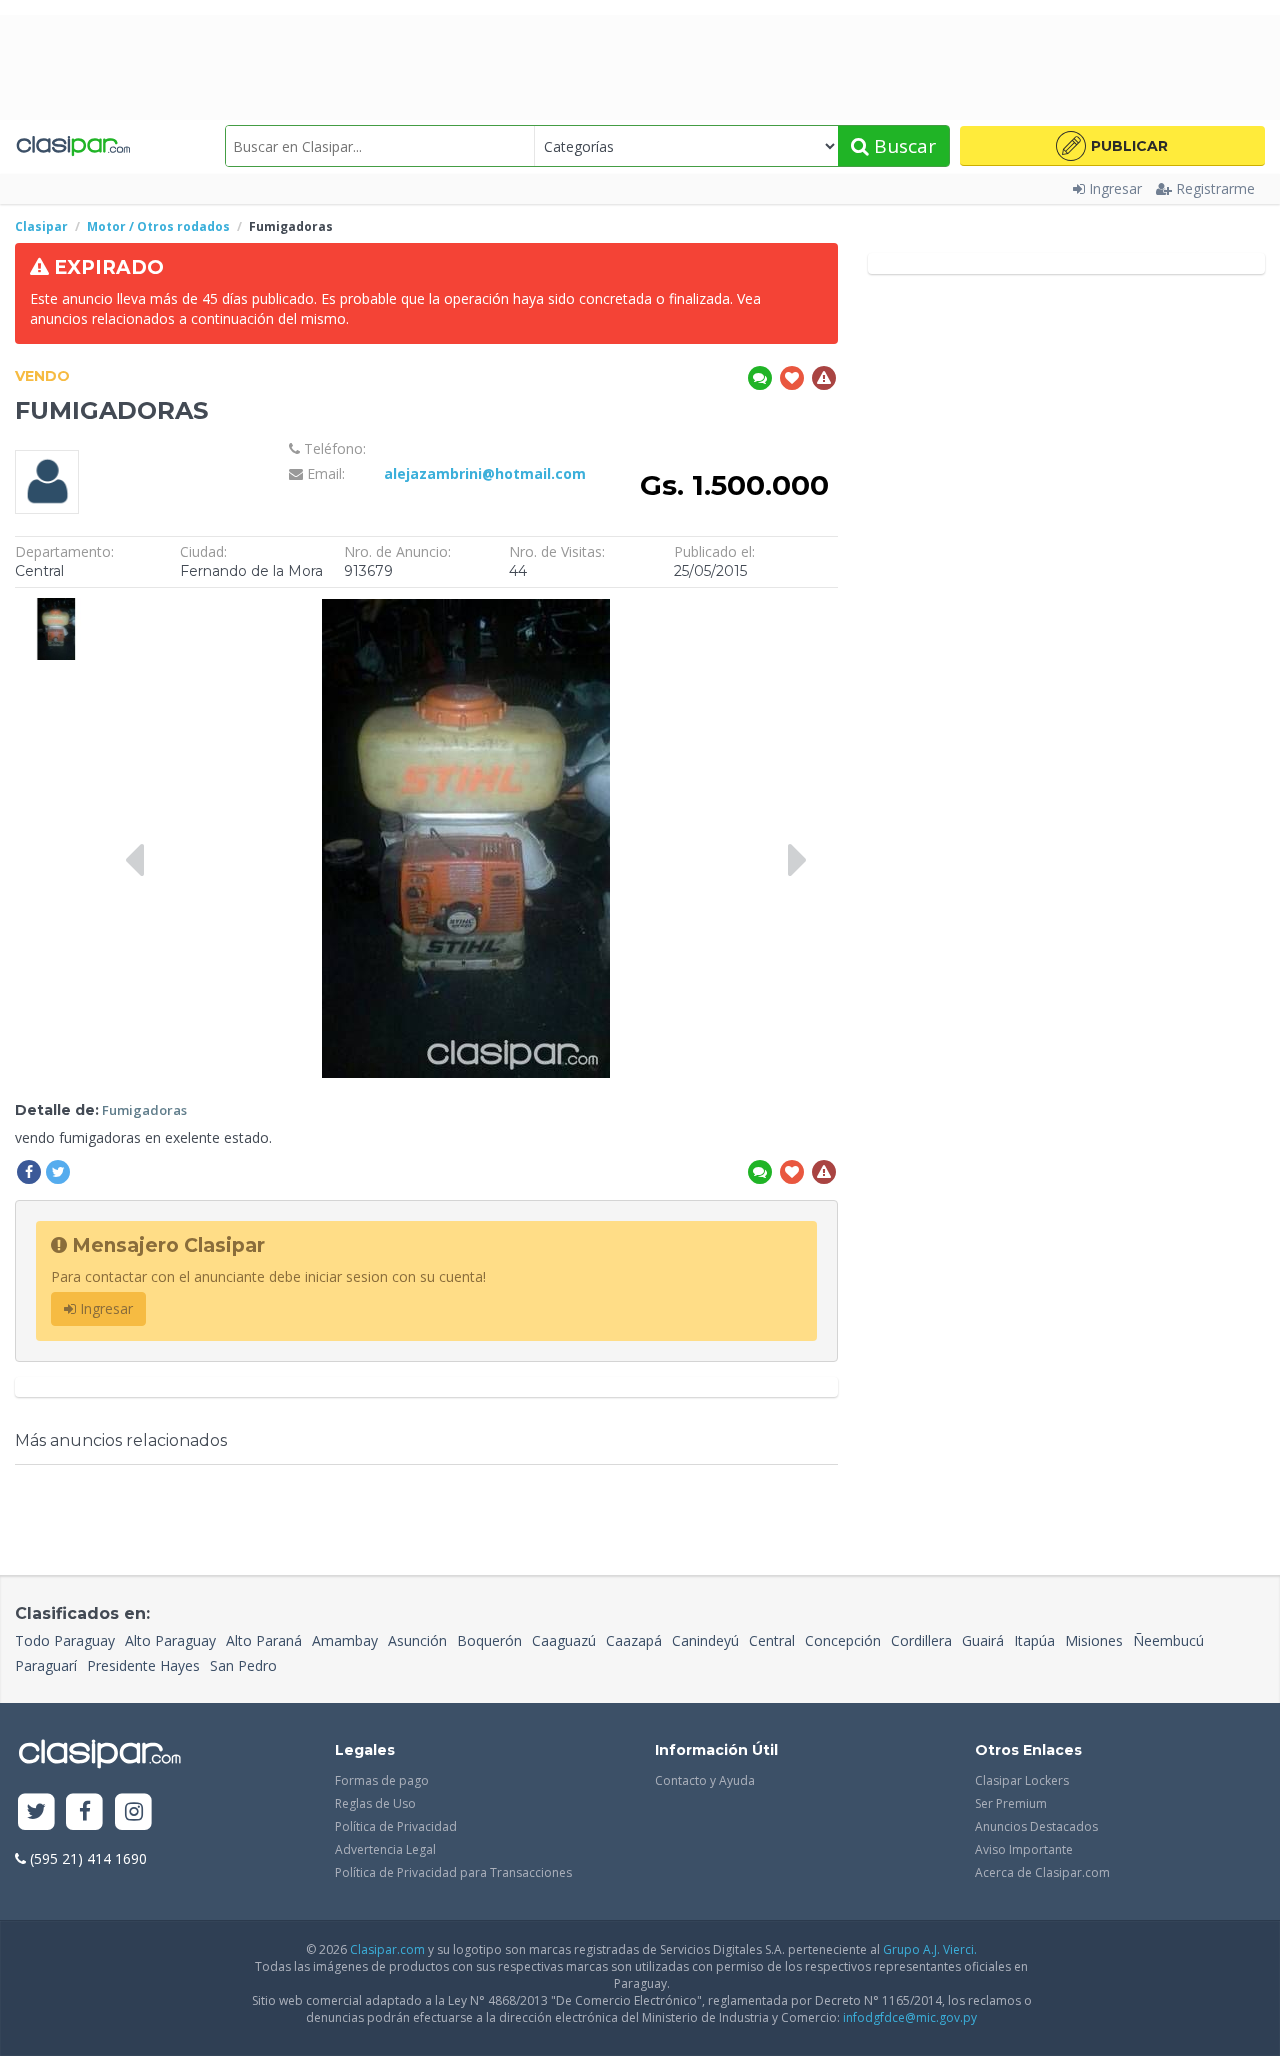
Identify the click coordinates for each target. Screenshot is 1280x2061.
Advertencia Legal (385, 1849)
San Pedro (243, 1665)
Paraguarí (46, 1665)
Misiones (1094, 1640)
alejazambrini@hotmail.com (485, 473)
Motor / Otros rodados (158, 226)
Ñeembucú (1168, 1640)
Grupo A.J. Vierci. (930, 1949)
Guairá (983, 1640)
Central (772, 1640)
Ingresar (1115, 188)
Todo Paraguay (65, 1640)
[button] (1112, 146)
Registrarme (1215, 188)
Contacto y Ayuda (705, 1780)
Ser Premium (1011, 1803)
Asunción (417, 1640)
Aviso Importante (1024, 1849)
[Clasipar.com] (72, 146)
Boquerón (489, 1640)
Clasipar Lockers (1022, 1780)
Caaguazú (564, 1640)
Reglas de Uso (375, 1803)
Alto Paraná (264, 1640)
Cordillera (921, 1640)
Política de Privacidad (396, 1826)
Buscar (902, 146)
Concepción (843, 1640)
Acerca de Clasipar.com (1042, 1872)
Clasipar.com (387, 1949)
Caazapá (634, 1640)
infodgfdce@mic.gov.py (910, 2017)
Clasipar (41, 226)
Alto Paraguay (170, 1640)
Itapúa (1034, 1640)
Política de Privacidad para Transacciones (453, 1872)
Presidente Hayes (143, 1665)
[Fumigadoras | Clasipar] (56, 607)
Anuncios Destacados (1036, 1826)
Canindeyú (705, 1640)
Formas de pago (382, 1780)
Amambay (345, 1640)
